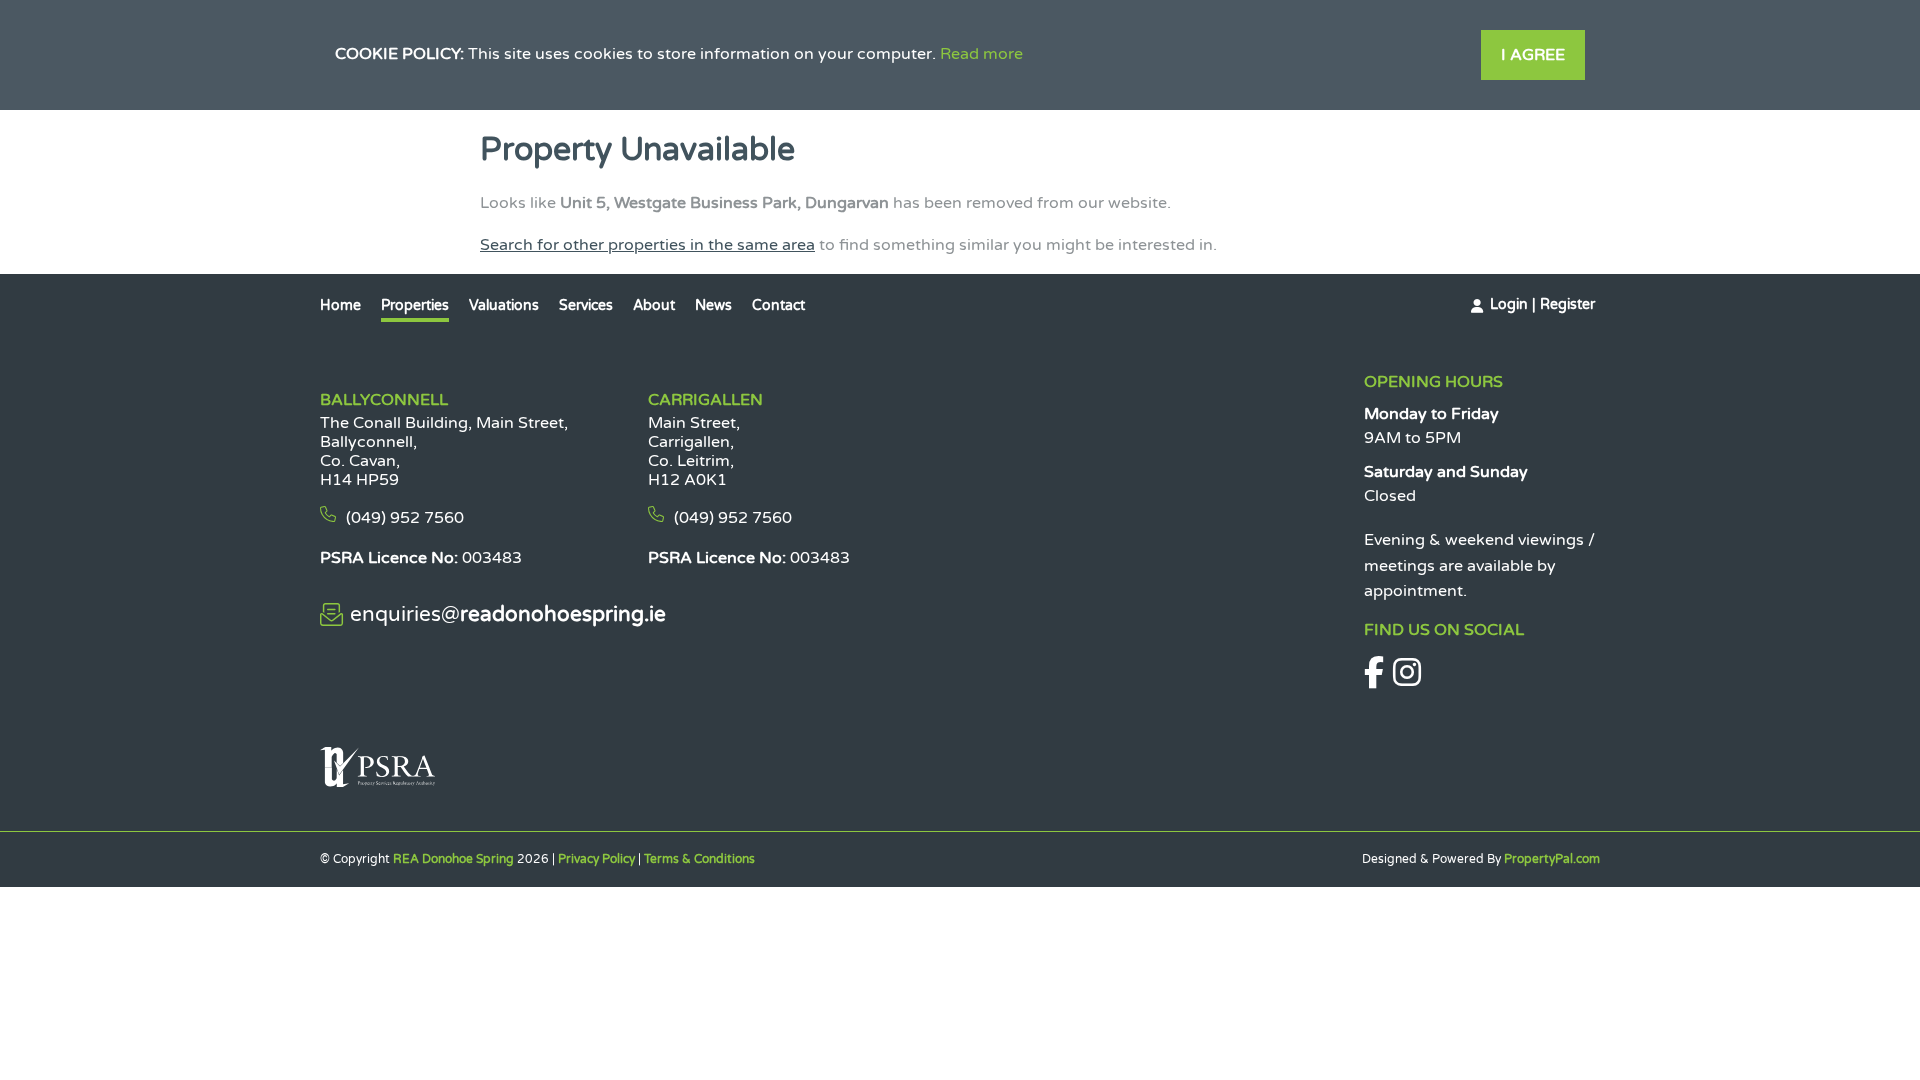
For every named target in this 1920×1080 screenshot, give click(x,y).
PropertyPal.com (1552, 859)
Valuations (504, 305)
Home (340, 305)
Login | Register (1542, 304)
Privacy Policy (596, 859)
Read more (981, 54)
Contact (778, 305)
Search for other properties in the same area (647, 245)
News (713, 305)
